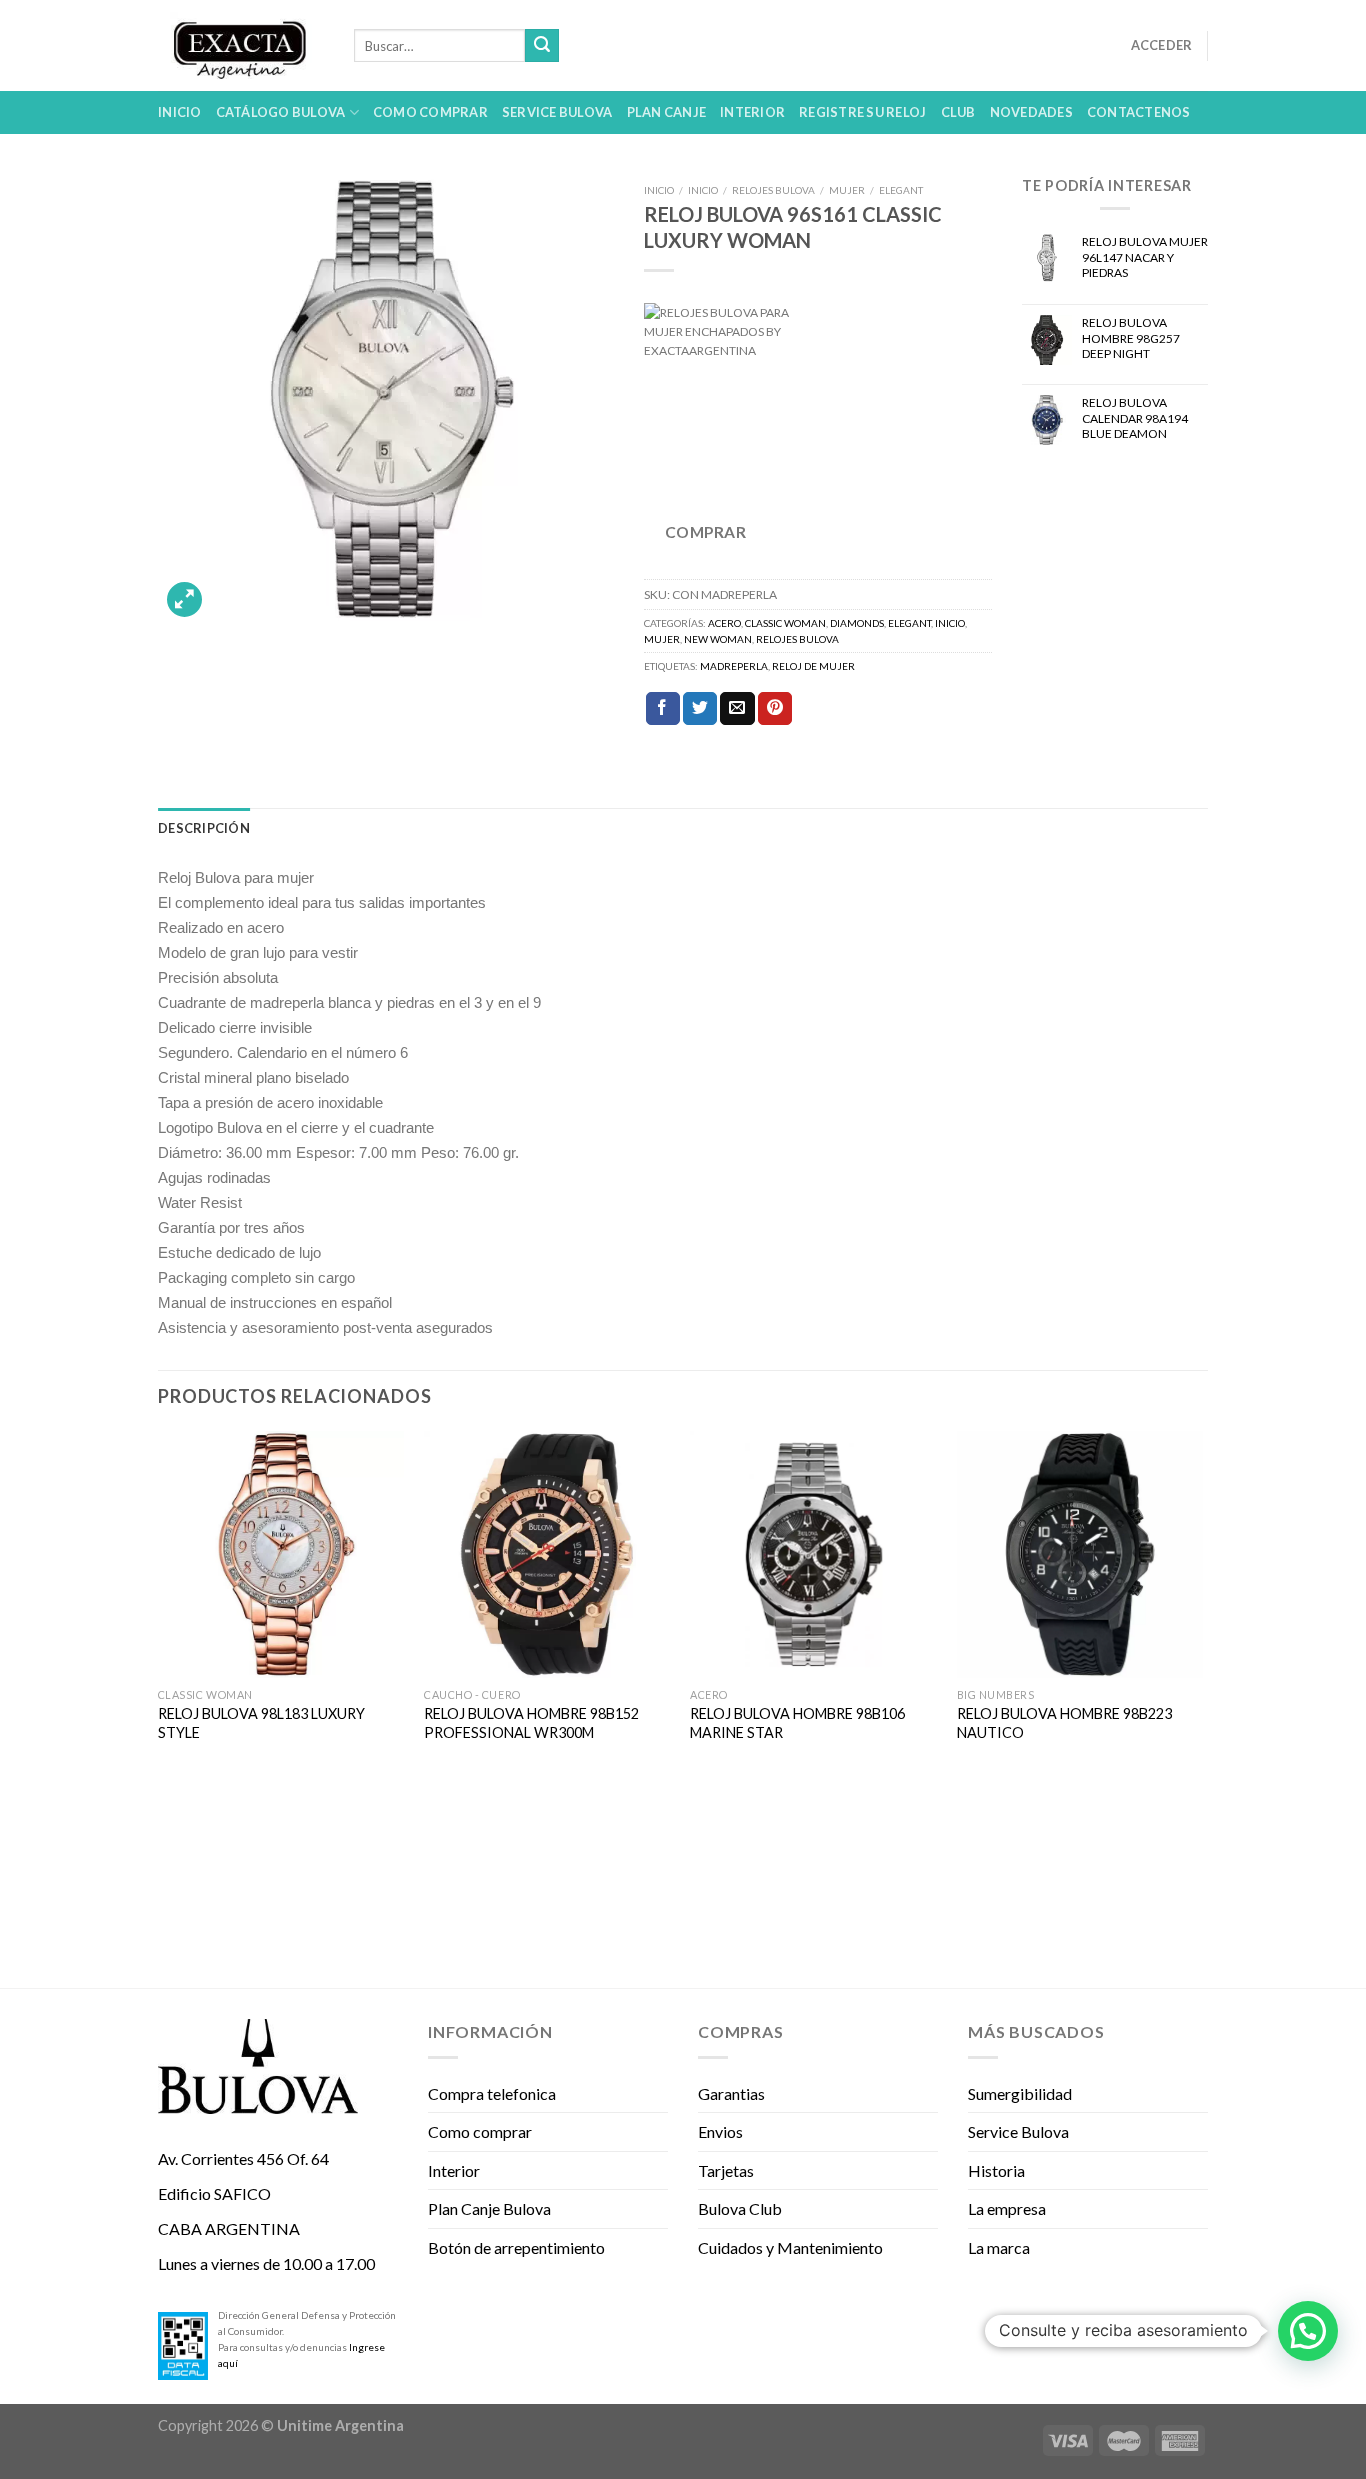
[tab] (204, 828)
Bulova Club (740, 2208)
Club (958, 112)
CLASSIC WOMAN (785, 623)
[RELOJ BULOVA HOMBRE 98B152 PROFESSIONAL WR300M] (547, 1554)
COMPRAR (705, 532)
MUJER (847, 190)
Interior (752, 112)
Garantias (731, 2093)
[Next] (1202, 1707)
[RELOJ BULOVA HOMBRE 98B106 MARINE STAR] (813, 1554)
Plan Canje (667, 112)
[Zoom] (184, 599)
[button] (1308, 2331)
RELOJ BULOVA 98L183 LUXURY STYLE (261, 1723)
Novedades (1031, 112)
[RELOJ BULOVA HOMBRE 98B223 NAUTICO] (1080, 1554)
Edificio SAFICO (214, 2193)
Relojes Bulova (773, 190)
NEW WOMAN (718, 639)
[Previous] (159, 1707)
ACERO (724, 623)
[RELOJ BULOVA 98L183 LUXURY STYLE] (281, 1554)
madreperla (734, 666)
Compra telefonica (492, 2093)
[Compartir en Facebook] (663, 709)
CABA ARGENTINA (229, 2228)
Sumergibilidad (1020, 2093)
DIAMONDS (857, 623)
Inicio (180, 112)
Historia (996, 2170)
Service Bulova (557, 112)
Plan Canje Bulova (489, 2208)
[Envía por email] (737, 709)
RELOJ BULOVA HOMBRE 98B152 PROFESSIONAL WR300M (531, 1723)
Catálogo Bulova (281, 112)
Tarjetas (726, 2170)
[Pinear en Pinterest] (775, 709)
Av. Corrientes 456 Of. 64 (243, 2158)
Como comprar (430, 112)
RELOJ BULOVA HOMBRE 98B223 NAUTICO (1064, 1723)
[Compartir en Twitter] (700, 709)
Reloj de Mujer (813, 666)
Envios (720, 2131)
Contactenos (1139, 112)
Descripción (204, 828)
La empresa (1007, 2208)
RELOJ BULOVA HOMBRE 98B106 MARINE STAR (797, 1723)
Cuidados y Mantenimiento (790, 2247)
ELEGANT (901, 190)
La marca (999, 2247)
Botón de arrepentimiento (516, 2247)
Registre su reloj (862, 112)
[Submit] (542, 46)
